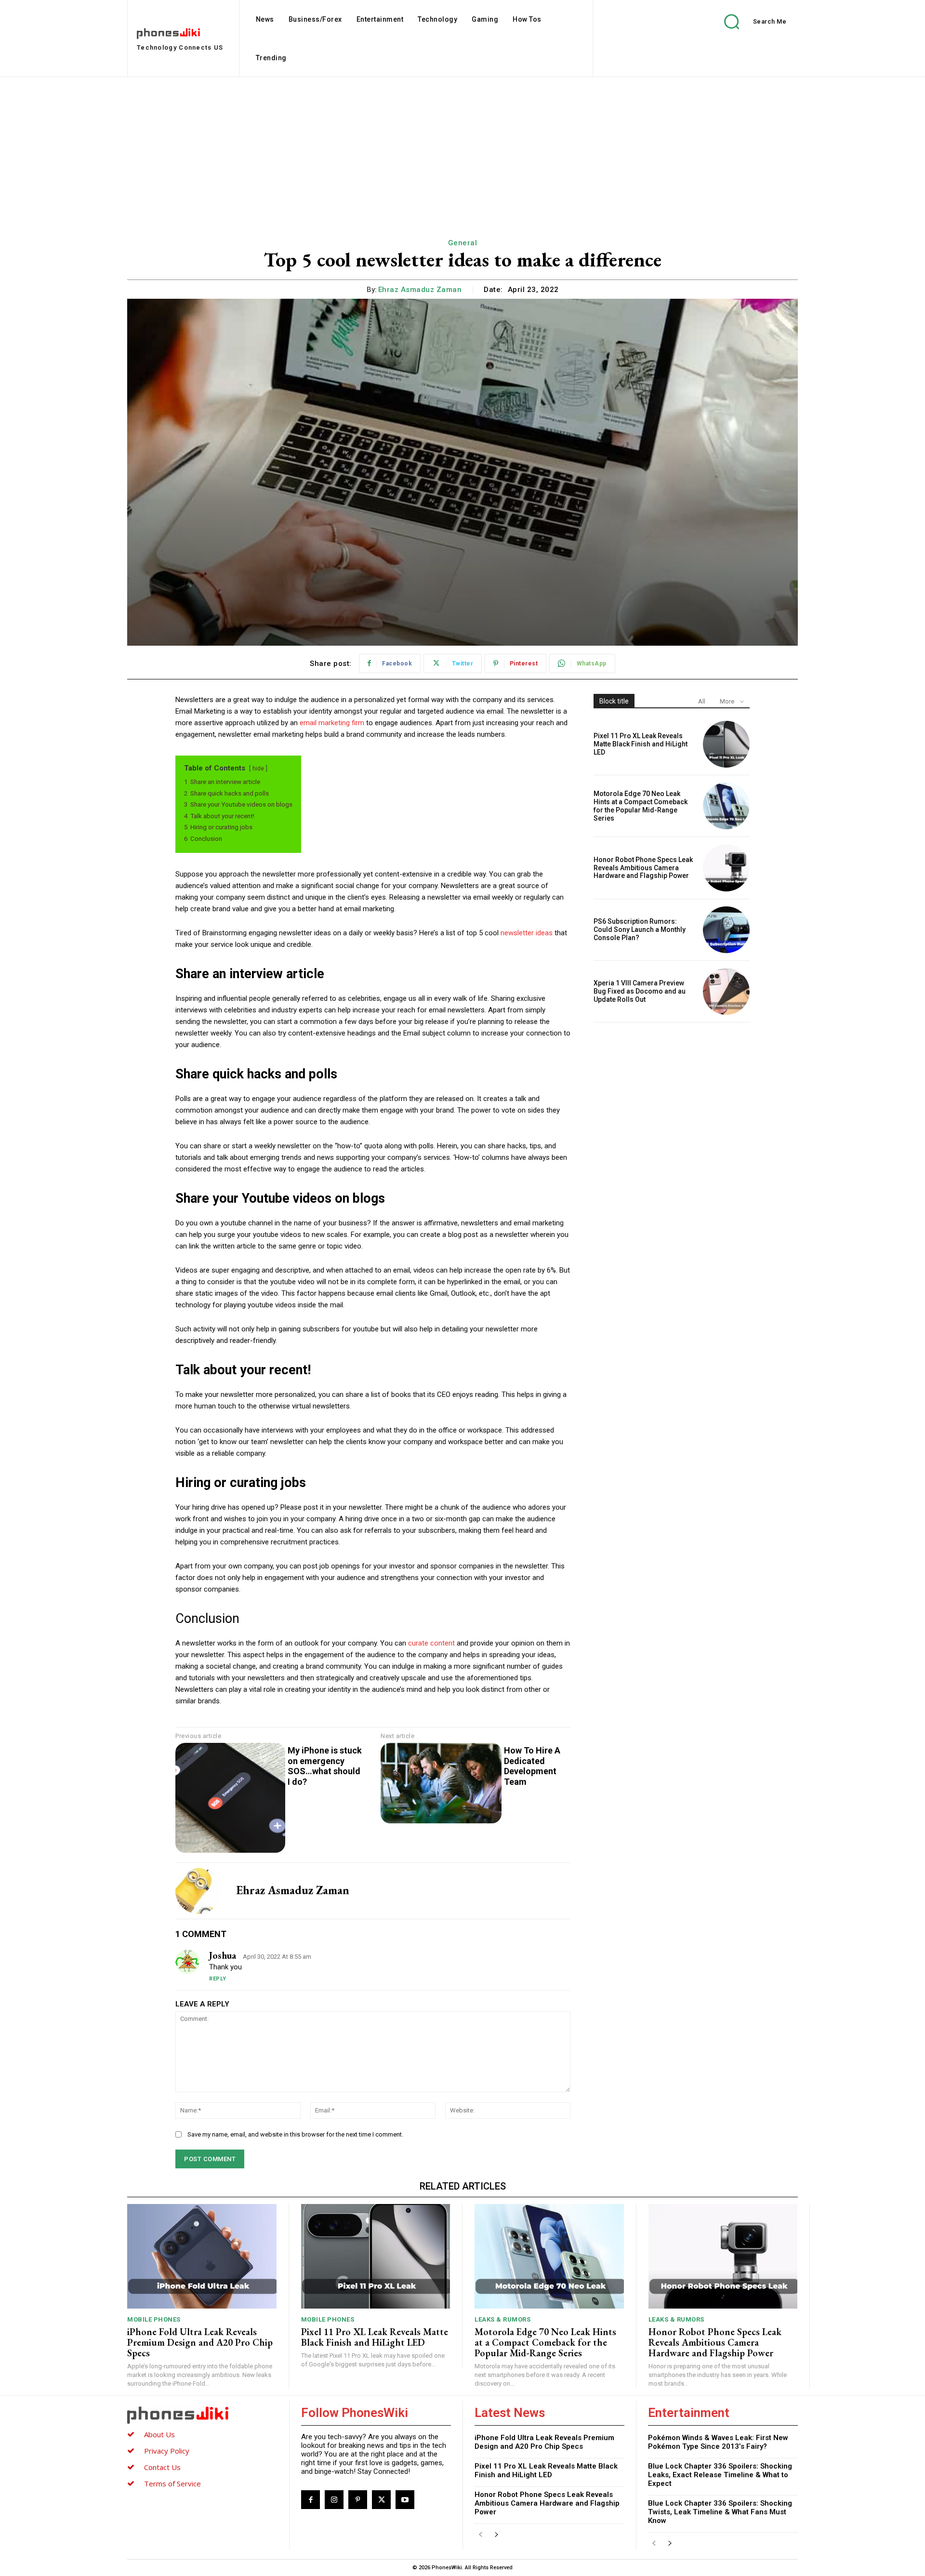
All (702, 701)
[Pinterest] (358, 2500)
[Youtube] (405, 2500)
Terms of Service (172, 2483)
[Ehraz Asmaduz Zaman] (198, 1891)
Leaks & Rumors (502, 2319)
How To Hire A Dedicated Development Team (532, 1766)
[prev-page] (481, 2535)
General (463, 243)
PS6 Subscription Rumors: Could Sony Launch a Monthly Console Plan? (640, 929)
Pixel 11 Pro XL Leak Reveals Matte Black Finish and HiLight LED (641, 744)
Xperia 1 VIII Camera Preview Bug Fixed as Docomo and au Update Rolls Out (640, 991)
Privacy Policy (167, 2451)
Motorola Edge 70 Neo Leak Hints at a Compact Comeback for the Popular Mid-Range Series (641, 806)
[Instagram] (334, 2500)
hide (258, 769)
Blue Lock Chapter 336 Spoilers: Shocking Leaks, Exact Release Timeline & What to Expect (720, 2475)
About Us (159, 2434)
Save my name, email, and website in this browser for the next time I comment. (295, 2134)
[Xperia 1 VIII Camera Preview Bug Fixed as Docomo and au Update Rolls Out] (726, 991)
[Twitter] (381, 2500)
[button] (748, 21)
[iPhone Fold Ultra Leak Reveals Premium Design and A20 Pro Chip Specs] (202, 2256)
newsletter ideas (527, 933)
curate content (431, 1643)
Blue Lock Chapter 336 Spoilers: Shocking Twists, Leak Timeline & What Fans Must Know (720, 2512)
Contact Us (162, 2467)
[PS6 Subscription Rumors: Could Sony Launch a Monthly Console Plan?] (726, 930)
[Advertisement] (462, 149)
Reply (218, 1979)
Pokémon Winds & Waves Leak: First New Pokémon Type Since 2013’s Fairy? (718, 2442)
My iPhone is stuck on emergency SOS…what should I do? (325, 1766)
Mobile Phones (154, 2319)
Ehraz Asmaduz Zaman (420, 290)
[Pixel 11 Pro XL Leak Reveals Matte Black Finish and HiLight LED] (726, 744)
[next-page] (496, 2535)
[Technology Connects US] (202, 2415)
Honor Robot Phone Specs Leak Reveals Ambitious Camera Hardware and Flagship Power (643, 868)
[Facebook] (311, 2500)
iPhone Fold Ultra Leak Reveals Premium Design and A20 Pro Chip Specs (200, 2342)
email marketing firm (332, 723)
